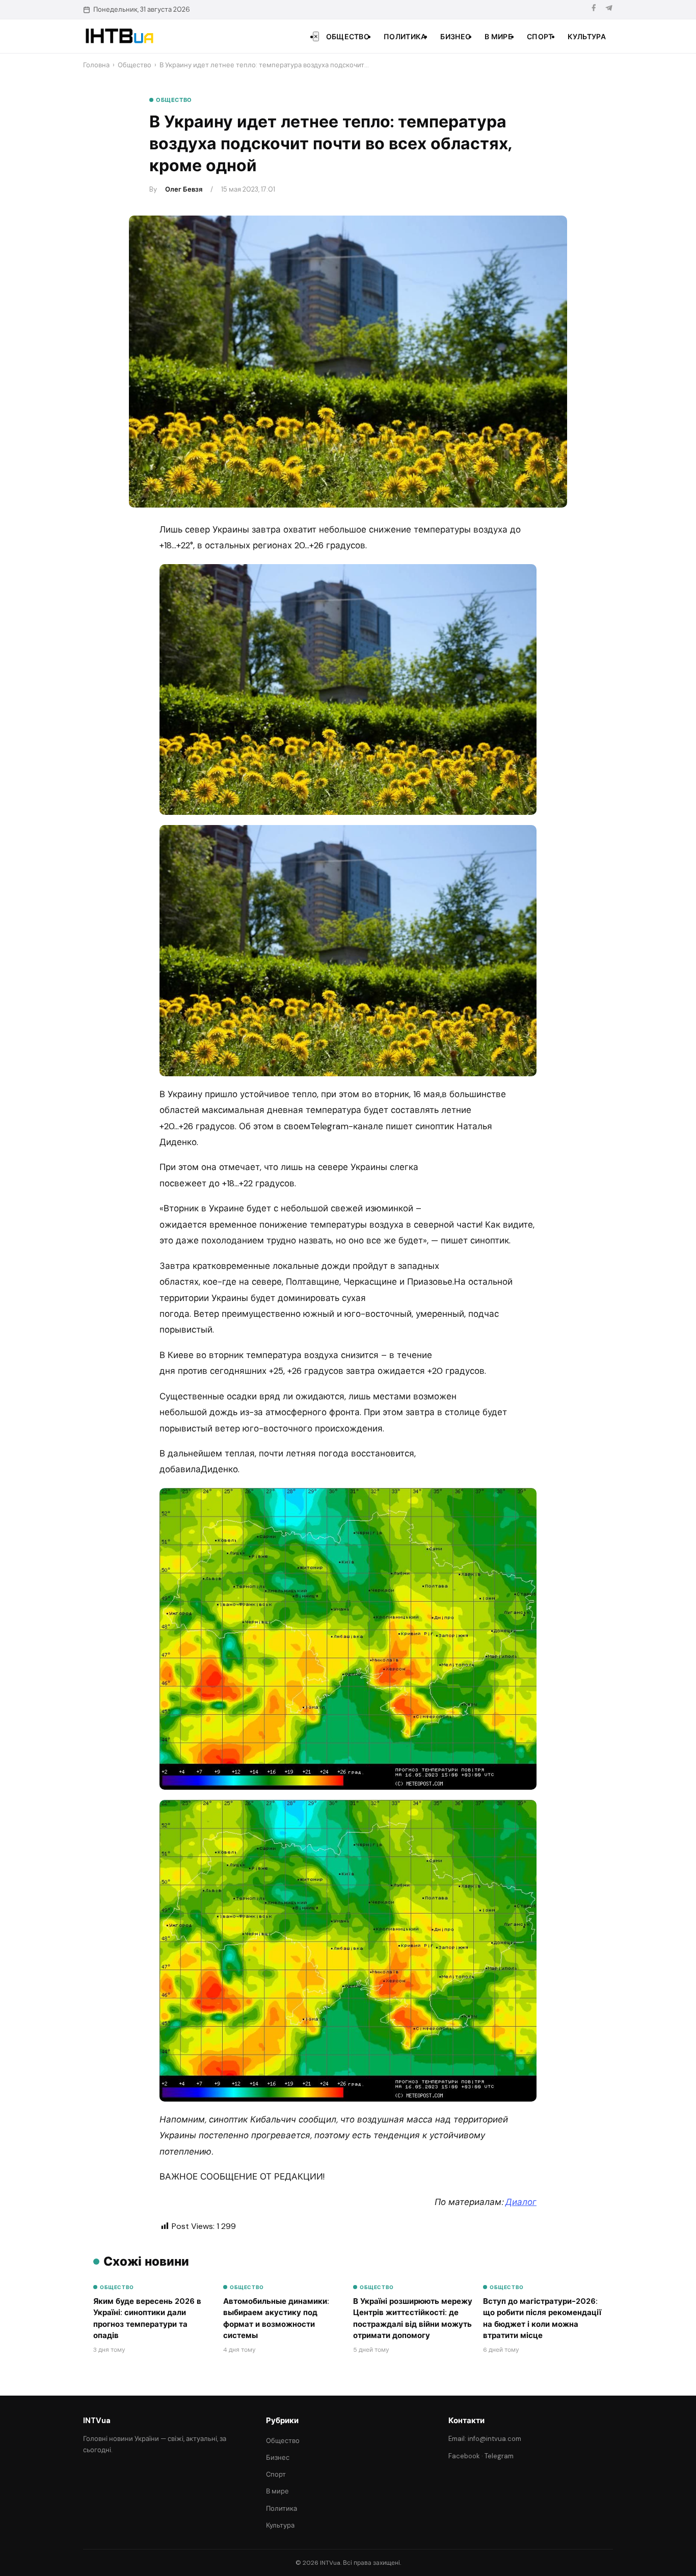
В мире (499, 37)
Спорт (540, 37)
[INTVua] (119, 36)
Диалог (521, 2202)
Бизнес (455, 37)
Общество (348, 37)
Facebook (464, 2456)
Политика (405, 37)
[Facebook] (594, 9)
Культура (587, 37)
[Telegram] (609, 9)
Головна (96, 65)
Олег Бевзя (184, 189)
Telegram (499, 2456)
